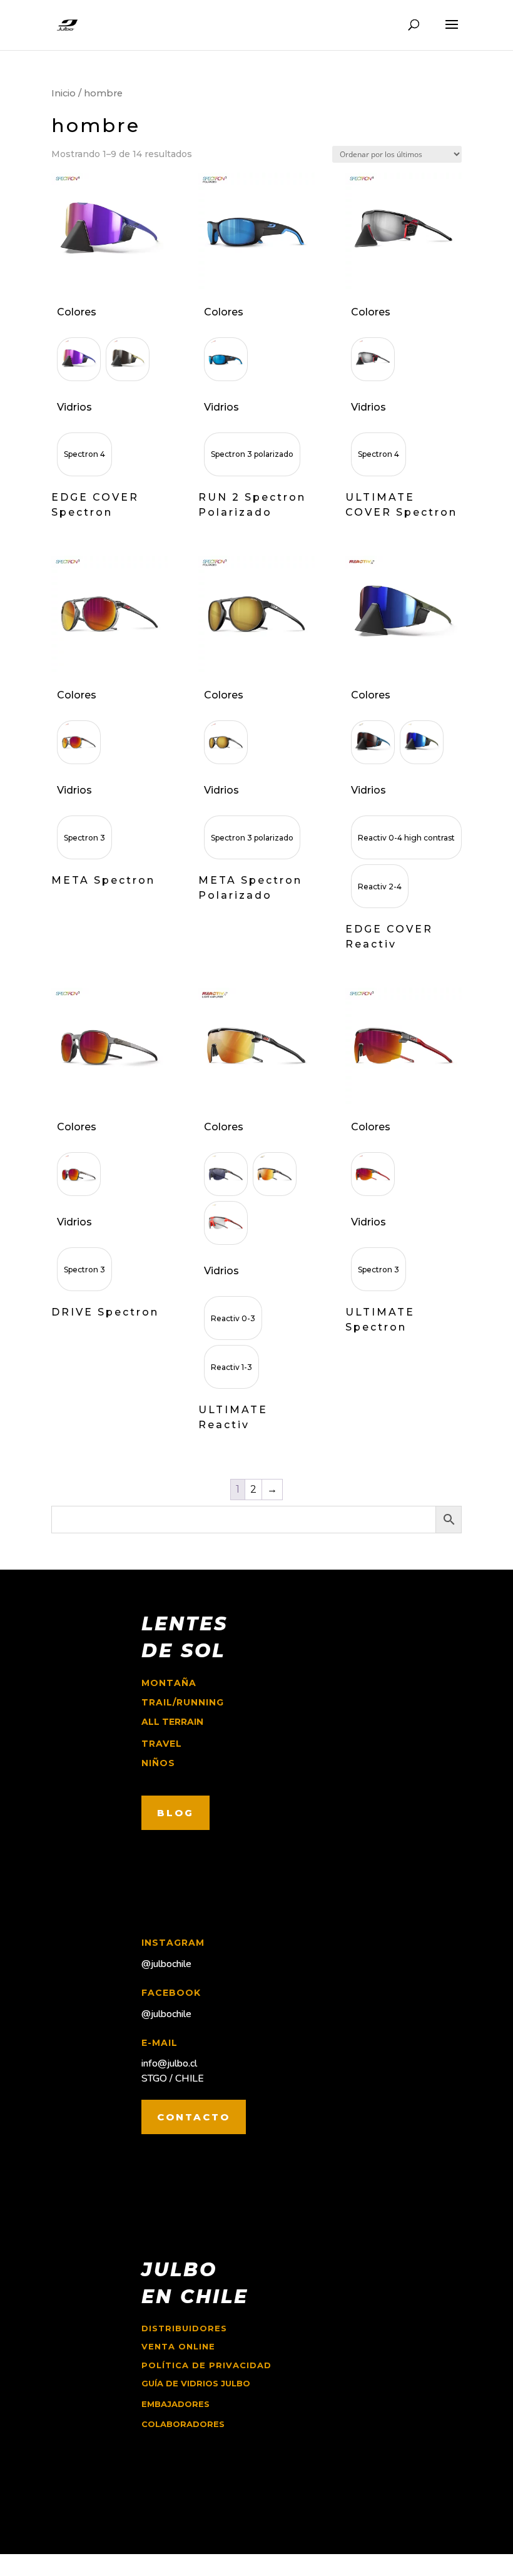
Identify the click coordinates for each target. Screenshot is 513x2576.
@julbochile (166, 1964)
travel (162, 1744)
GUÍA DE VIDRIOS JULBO (196, 2383)
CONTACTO (194, 2117)
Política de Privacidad (206, 2365)
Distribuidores (184, 2328)
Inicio (63, 93)
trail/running (183, 1702)
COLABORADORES (183, 2424)
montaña (169, 1683)
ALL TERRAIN (172, 1722)
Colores (77, 312)
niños (158, 1763)
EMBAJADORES (175, 2404)
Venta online (178, 2346)
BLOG (175, 1813)
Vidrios (74, 407)
